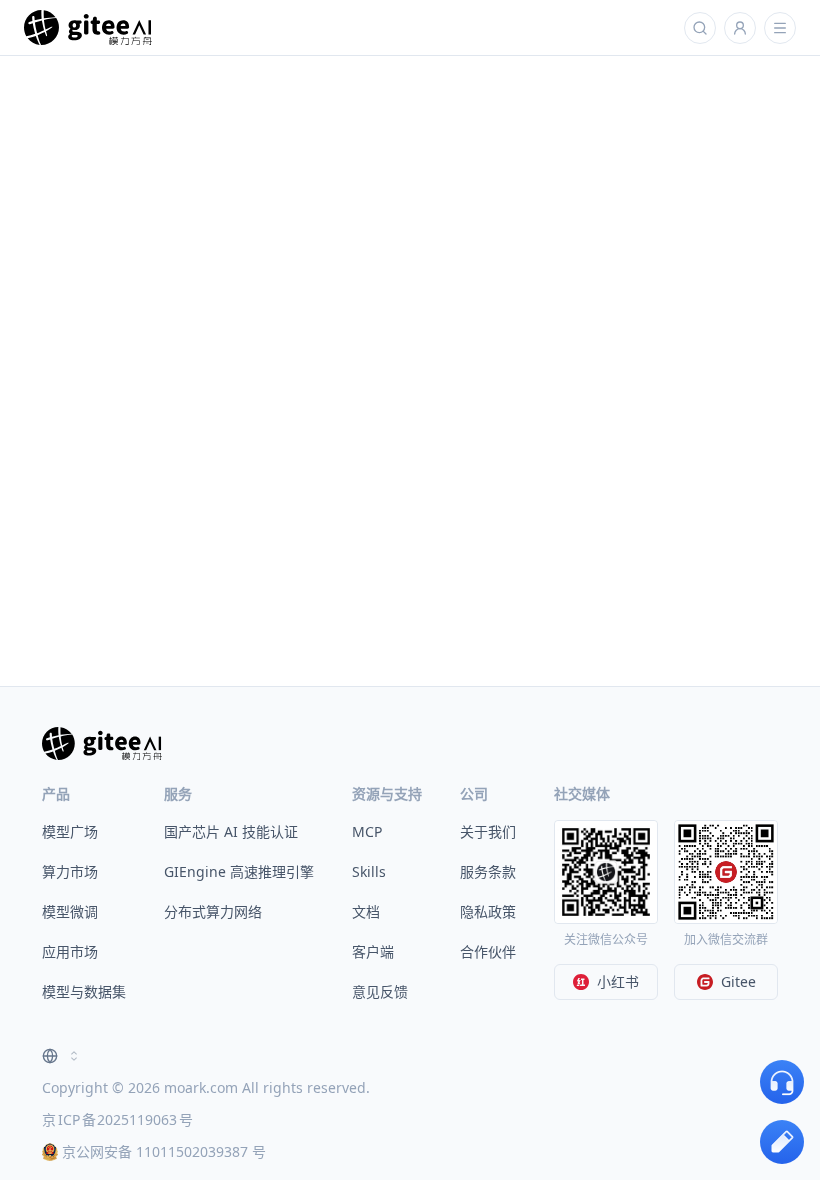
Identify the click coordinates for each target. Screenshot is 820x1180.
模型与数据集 (84, 991)
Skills (369, 871)
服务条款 (488, 871)
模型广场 (70, 831)
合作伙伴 (488, 951)
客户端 (373, 951)
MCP (367, 831)
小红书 (618, 981)
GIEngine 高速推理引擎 (239, 871)
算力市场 (70, 871)
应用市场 (70, 951)
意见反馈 (380, 991)
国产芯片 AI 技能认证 (231, 831)
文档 (366, 911)
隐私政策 (488, 911)
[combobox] (62, 1056)
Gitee (738, 981)
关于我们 (488, 831)
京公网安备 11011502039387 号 (164, 1151)
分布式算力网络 (213, 911)
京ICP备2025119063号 (117, 1119)
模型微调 (70, 911)
